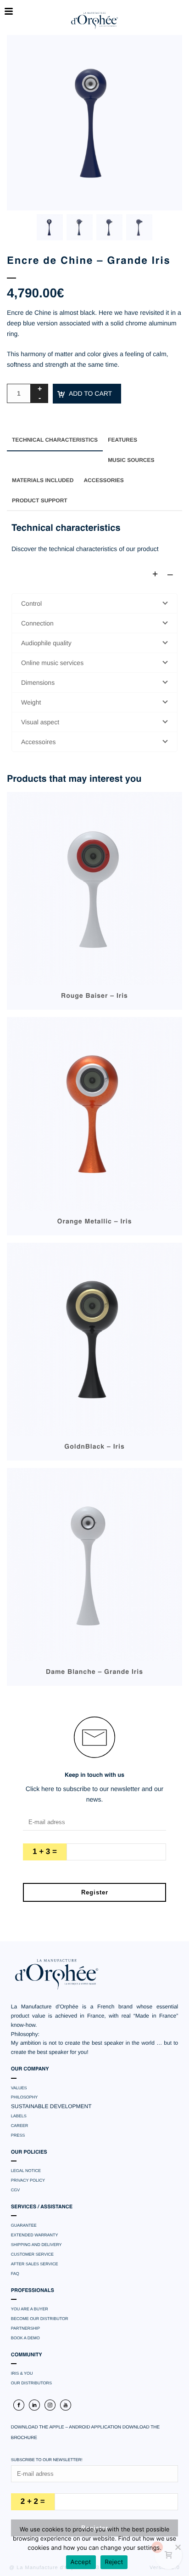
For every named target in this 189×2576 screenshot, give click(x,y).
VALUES (19, 2088)
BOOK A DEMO (25, 2338)
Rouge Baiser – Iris (94, 996)
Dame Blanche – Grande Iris (94, 1672)
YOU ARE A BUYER (30, 2309)
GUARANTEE (24, 2225)
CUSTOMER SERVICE (32, 2254)
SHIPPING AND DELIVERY (36, 2245)
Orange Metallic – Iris (95, 1222)
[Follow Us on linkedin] (34, 2405)
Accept (81, 2562)
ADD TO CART (90, 393)
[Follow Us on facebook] (19, 2405)
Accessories (103, 480)
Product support (40, 500)
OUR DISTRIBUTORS (31, 2383)
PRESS (18, 2135)
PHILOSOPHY (25, 2097)
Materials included (43, 480)
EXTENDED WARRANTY (35, 2235)
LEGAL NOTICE (26, 2171)
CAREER (20, 2126)
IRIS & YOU (22, 2373)
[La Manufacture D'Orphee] (94, 21)
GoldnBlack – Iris (94, 1447)
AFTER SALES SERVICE (35, 2264)
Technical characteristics (55, 440)
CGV (16, 2190)
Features (122, 440)
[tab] (55, 440)
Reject (114, 2562)
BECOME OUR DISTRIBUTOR (40, 2319)
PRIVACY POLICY (28, 2180)
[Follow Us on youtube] (66, 2405)
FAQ (15, 2274)
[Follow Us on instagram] (50, 2405)
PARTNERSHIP (25, 2328)
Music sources (131, 460)
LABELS (19, 2116)
